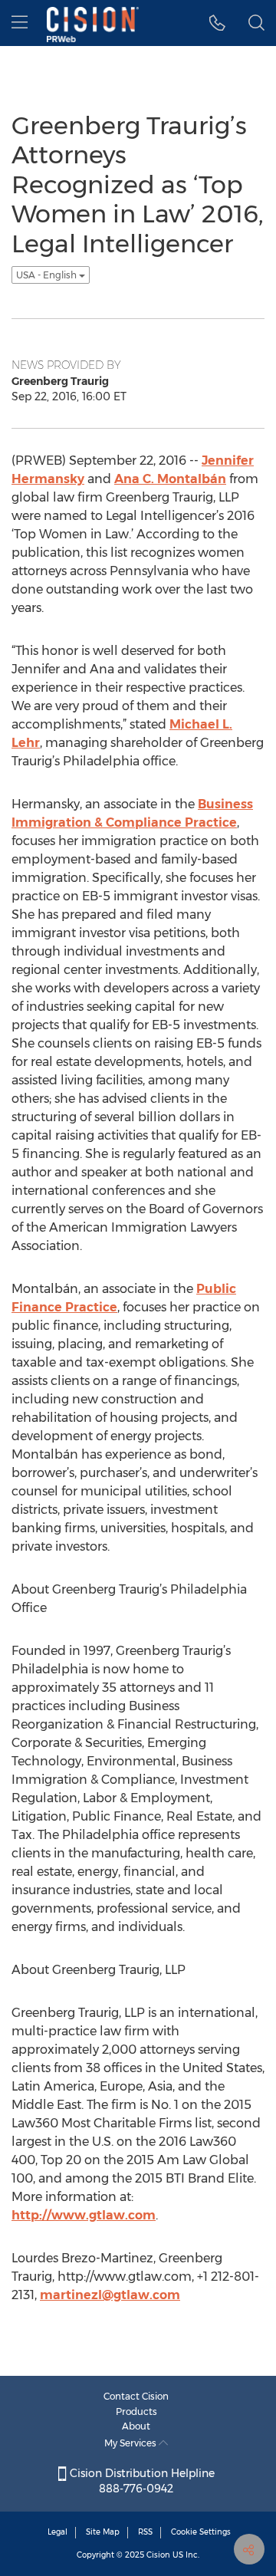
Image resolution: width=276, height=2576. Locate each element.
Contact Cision (136, 2396)
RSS (145, 2532)
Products (136, 2412)
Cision (158, 2555)
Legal (58, 2532)
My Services (131, 2443)
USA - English (48, 275)
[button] (217, 23)
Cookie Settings (201, 2532)
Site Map (103, 2532)
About (136, 2426)
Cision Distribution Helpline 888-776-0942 (141, 2481)
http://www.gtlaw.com (84, 2215)
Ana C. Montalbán (170, 479)
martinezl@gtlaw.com (110, 2295)
